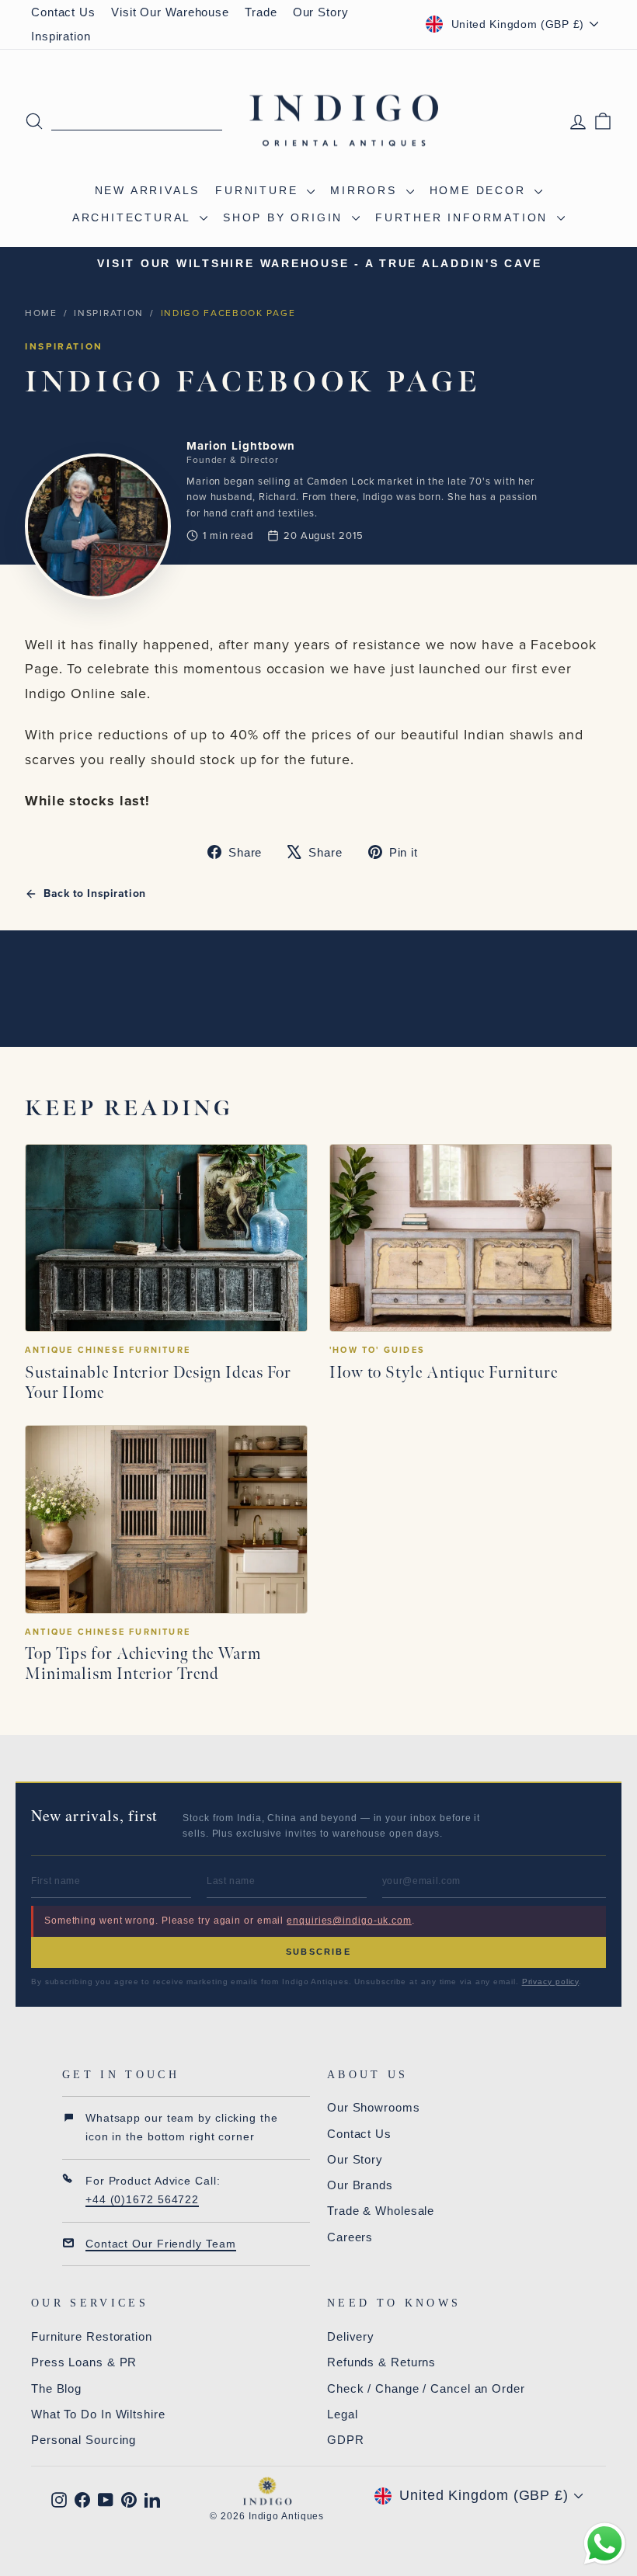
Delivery (351, 2336)
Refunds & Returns (381, 2362)
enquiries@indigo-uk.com (349, 1921)
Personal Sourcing (84, 2440)
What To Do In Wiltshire (98, 2414)
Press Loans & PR (84, 2362)
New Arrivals (148, 190)
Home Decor (480, 190)
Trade (261, 12)
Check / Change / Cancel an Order (426, 2388)
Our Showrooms (374, 2107)
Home (41, 313)
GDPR (346, 2440)
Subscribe (318, 1952)
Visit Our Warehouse (170, 12)
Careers (350, 2237)
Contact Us (63, 12)
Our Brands (360, 2185)
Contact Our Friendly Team (161, 2244)
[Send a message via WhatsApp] (605, 2544)
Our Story (321, 12)
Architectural (134, 217)
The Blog (56, 2388)
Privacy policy (551, 1982)
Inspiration (61, 36)
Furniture (259, 190)
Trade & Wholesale (381, 2211)
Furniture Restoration (92, 2336)
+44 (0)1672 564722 (142, 2199)
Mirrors (366, 190)
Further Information (464, 217)
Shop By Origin (285, 217)
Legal (343, 2414)
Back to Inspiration (95, 894)
